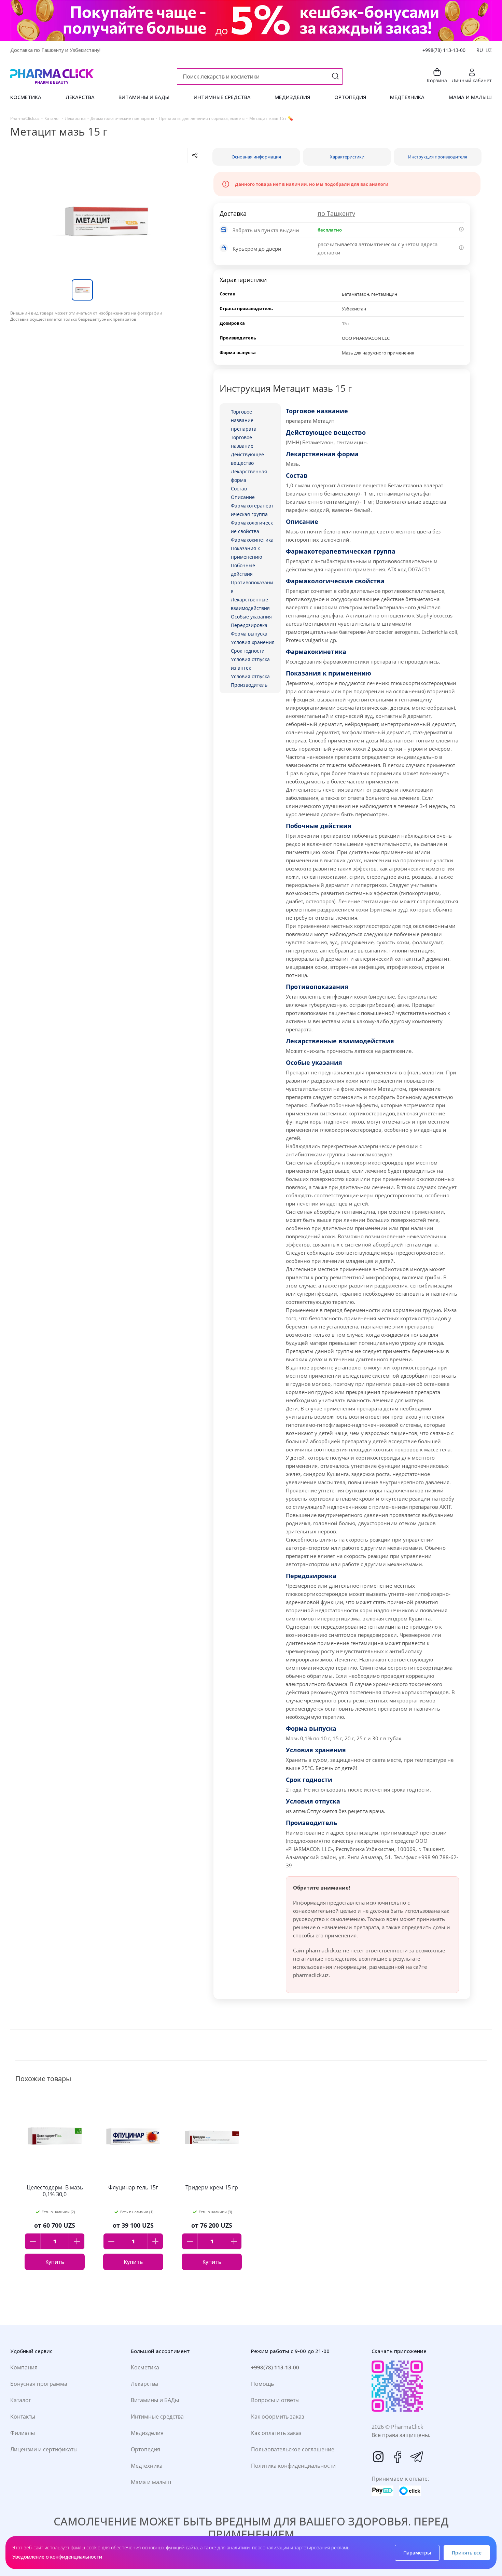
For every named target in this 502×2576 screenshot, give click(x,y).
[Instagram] (378, 2457)
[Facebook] (398, 2457)
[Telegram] (417, 2457)
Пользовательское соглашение (293, 2449)
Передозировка (249, 625)
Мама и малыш (151, 2482)
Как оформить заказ (278, 2417)
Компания (24, 2367)
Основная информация (256, 157)
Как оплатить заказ (276, 2433)
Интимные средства (157, 2417)
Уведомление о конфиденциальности (57, 2557)
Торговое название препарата (244, 420)
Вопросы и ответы (275, 2400)
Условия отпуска (250, 676)
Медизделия (147, 2433)
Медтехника (147, 2466)
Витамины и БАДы (155, 2400)
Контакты (23, 2417)
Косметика (145, 2367)
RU (480, 50)
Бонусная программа (39, 2384)
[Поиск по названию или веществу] (335, 77)
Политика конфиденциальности (293, 2466)
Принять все (467, 2553)
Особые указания (251, 617)
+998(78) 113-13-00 (444, 50)
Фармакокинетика (252, 540)
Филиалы (23, 2433)
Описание (243, 497)
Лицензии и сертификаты (44, 2449)
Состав (239, 489)
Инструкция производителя (438, 157)
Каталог (21, 2400)
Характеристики (347, 157)
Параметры (417, 2553)
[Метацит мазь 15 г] (106, 221)
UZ (489, 50)
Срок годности (248, 651)
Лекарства (144, 2384)
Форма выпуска (249, 634)
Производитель (249, 685)
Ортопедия (145, 2449)
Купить (55, 2262)
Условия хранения (253, 642)
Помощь (262, 2384)
